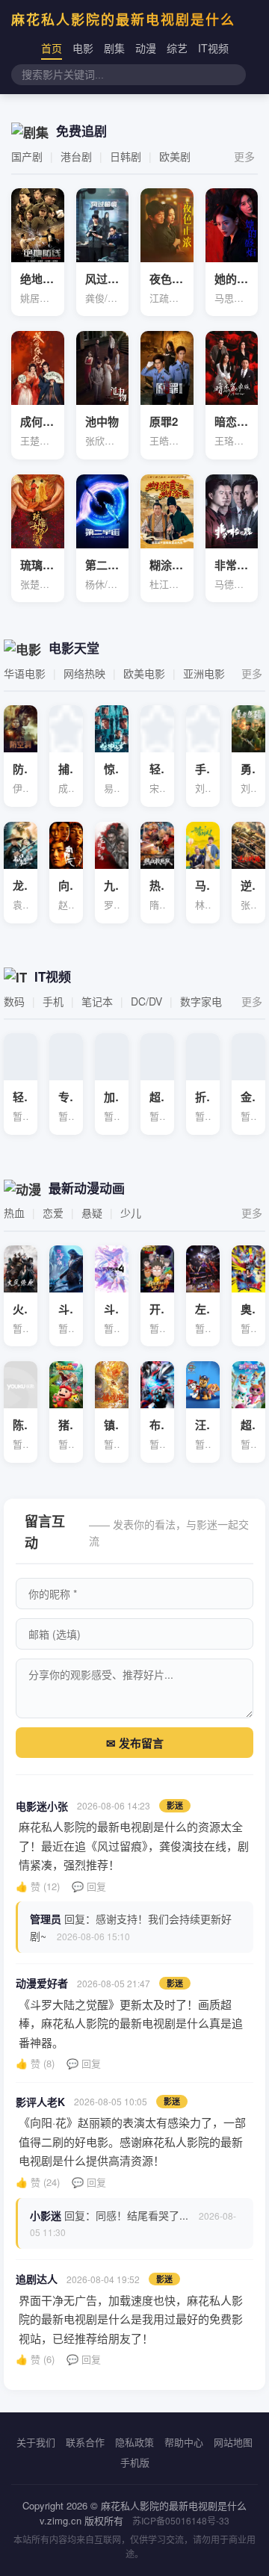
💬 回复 (89, 1886)
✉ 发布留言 (135, 1743)
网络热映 (84, 673)
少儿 (131, 1213)
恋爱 (53, 1213)
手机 (53, 1001)
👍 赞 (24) (38, 2182)
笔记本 (97, 1001)
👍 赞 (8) (35, 2063)
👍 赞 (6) (35, 2359)
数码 (14, 1001)
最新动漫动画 (87, 1188)
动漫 (146, 48)
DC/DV (146, 1001)
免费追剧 (81, 131)
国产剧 (27, 156)
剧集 (114, 48)
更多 (244, 156)
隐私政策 (134, 2442)
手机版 (135, 2462)
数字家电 (201, 1001)
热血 (14, 1213)
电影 (83, 48)
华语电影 (25, 673)
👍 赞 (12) (38, 1886)
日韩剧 (126, 156)
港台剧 (76, 156)
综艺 (177, 48)
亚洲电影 (204, 673)
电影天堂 (74, 648)
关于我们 (36, 2442)
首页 (52, 48)
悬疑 (92, 1213)
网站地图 (233, 2442)
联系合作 (85, 2442)
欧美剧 (175, 156)
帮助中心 (184, 2442)
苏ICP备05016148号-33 (181, 2520)
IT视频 (213, 48)
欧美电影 (144, 673)
